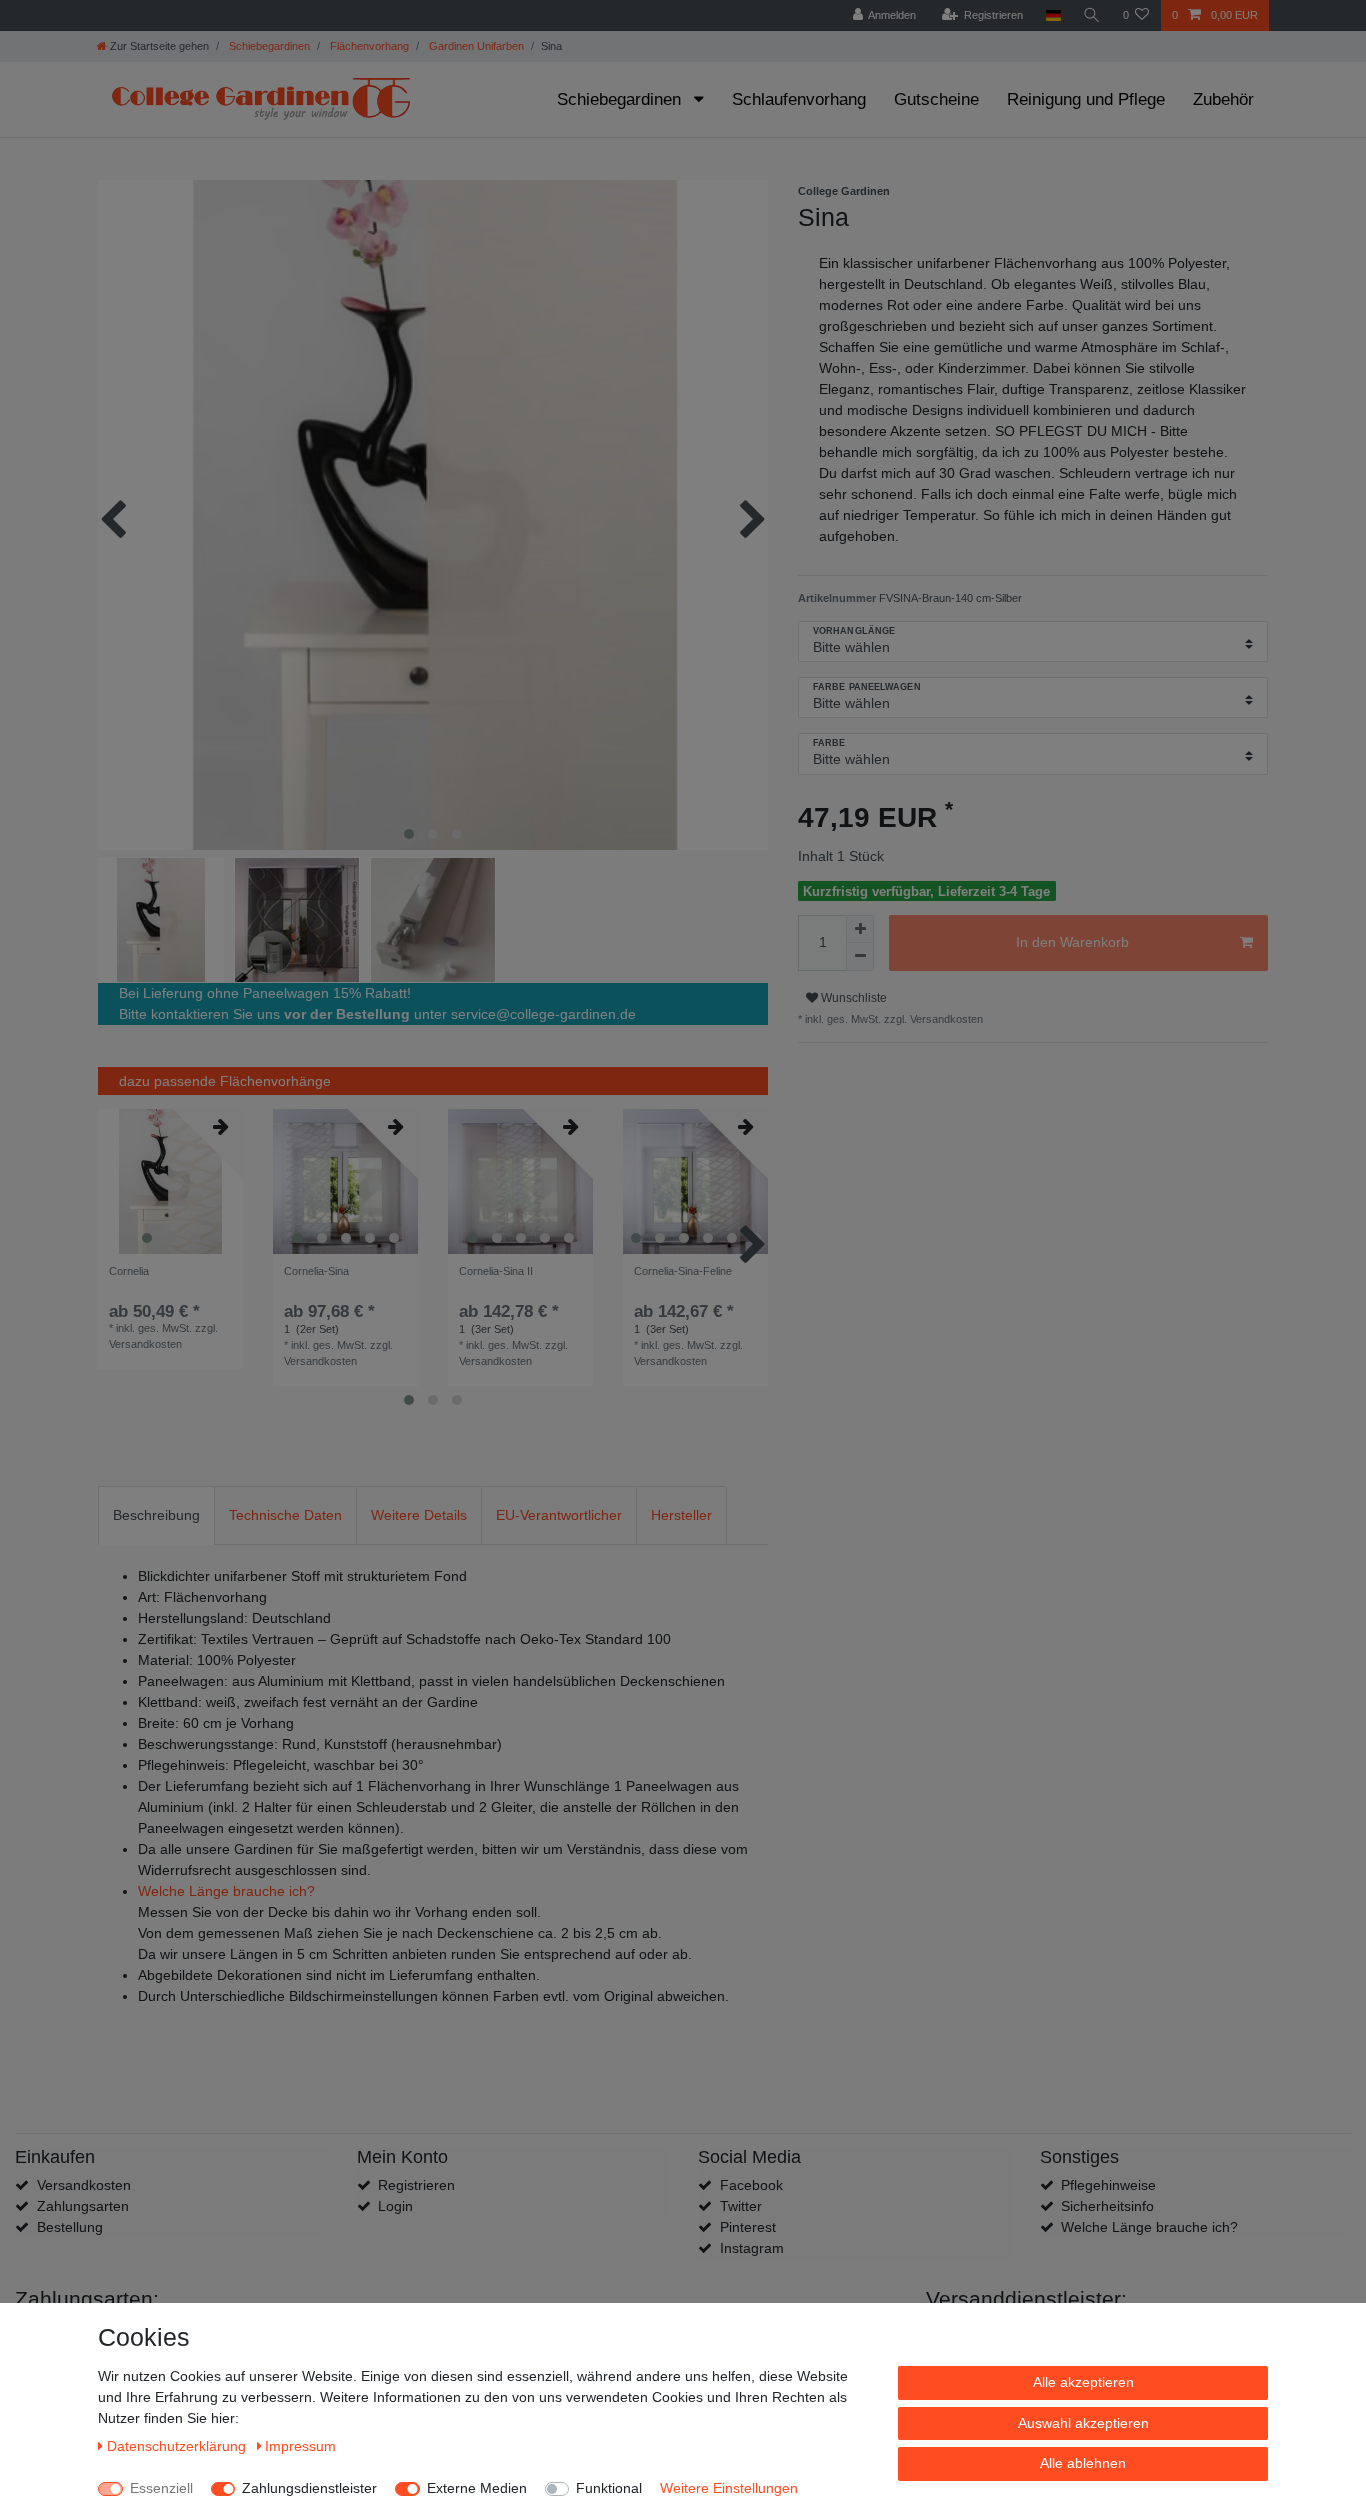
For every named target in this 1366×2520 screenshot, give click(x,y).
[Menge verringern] (860, 957)
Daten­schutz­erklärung (178, 2446)
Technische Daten (285, 1515)
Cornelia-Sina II (496, 1271)
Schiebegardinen (268, 46)
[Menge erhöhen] (860, 929)
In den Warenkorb (1072, 942)
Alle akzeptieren (1083, 2382)
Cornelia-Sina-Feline (683, 1271)
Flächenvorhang (368, 46)
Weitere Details (419, 1515)
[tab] (156, 1515)
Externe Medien (477, 2488)
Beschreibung (156, 1515)
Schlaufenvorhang (799, 99)
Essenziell (161, 2488)
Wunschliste (852, 998)
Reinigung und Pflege (1086, 99)
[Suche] (1092, 15)
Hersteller (681, 1515)
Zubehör (1223, 99)
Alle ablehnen (1083, 2463)
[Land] (1052, 15)
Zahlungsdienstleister (309, 2488)
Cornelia (129, 1271)
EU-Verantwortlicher (559, 1515)
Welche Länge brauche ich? (226, 1891)
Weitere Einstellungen (729, 2488)
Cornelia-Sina (316, 1271)
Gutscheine (936, 99)
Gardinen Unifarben (475, 46)
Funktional (609, 2488)
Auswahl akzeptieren (1083, 2423)
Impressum (300, 2446)
